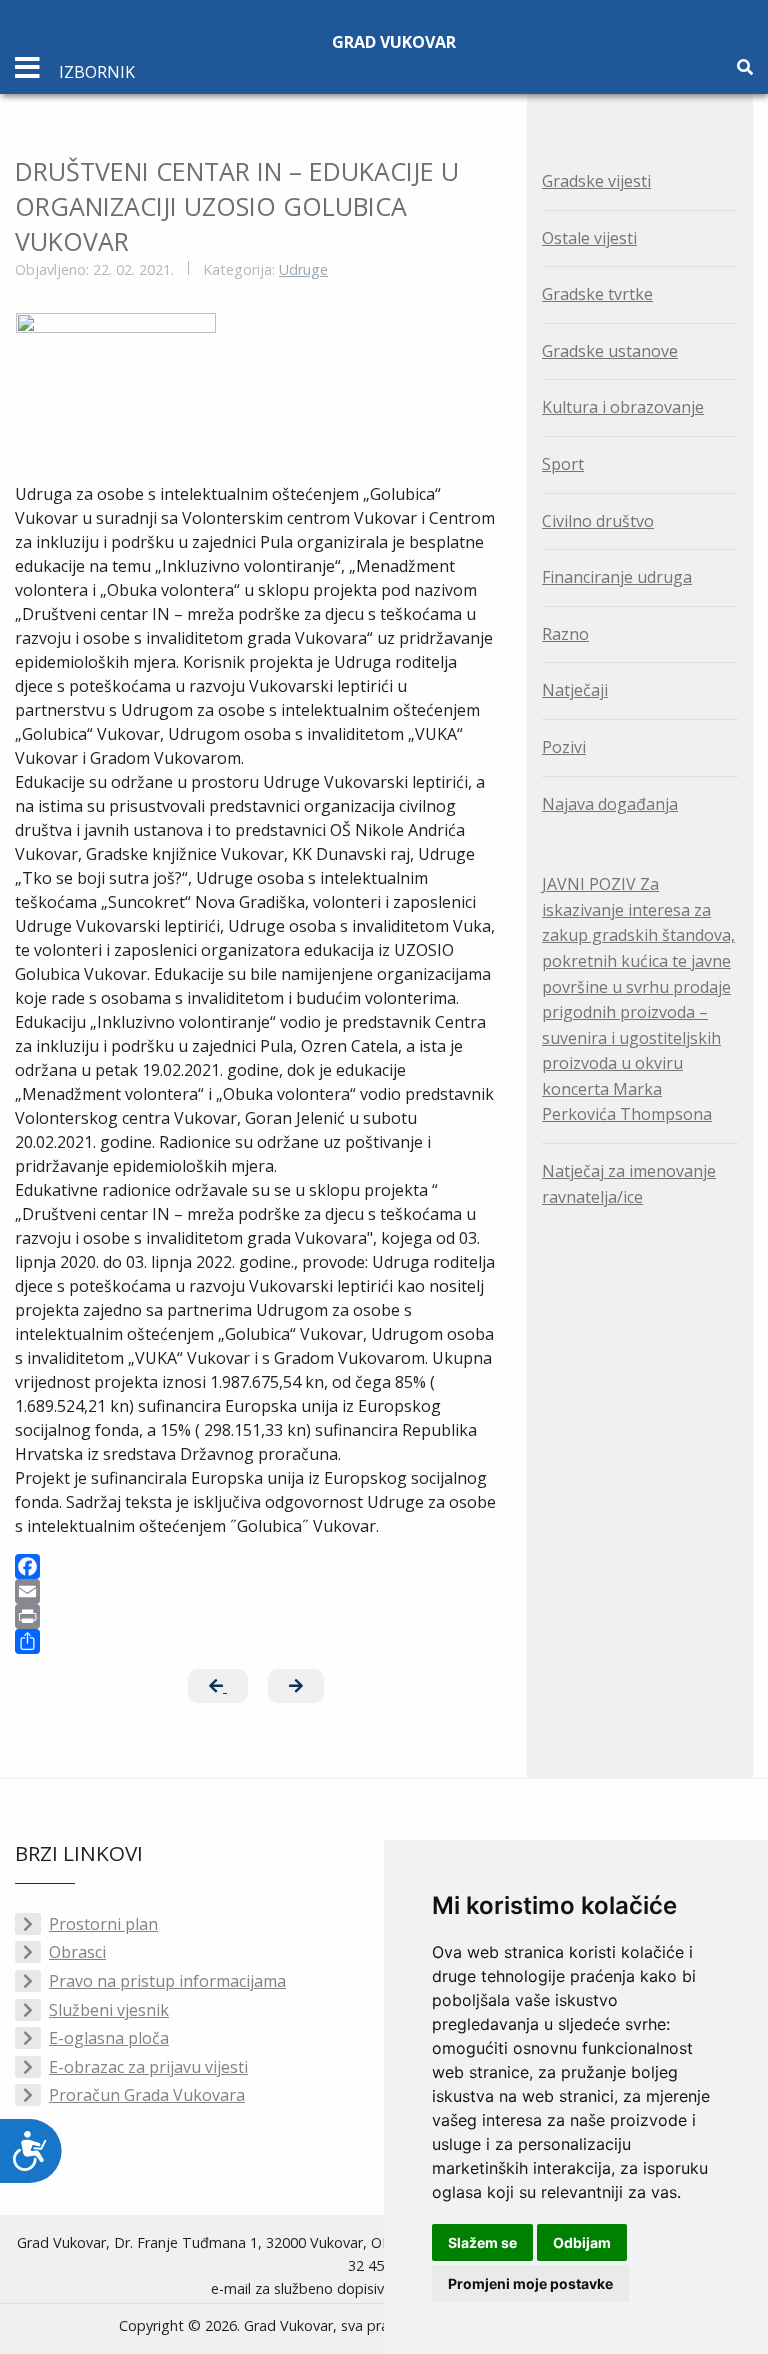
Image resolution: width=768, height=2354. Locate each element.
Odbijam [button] (582, 2242)
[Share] (256, 1641)
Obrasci (77, 1952)
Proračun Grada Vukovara (147, 2095)
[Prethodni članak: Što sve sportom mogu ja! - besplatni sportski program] (218, 1686)
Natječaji (575, 690)
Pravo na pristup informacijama (167, 1981)
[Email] (256, 1591)
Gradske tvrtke (597, 294)
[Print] (256, 1616)
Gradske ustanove (610, 351)
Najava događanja (610, 804)
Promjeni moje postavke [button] (530, 2283)
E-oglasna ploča (109, 2038)
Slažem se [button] (482, 2242)
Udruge (303, 269)
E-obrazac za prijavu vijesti (148, 2067)
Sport (563, 464)
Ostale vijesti (589, 238)
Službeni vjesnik (109, 2010)
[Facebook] (256, 1566)
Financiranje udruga (617, 577)
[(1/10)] (116, 387)
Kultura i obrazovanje (623, 407)
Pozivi (564, 747)
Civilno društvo (598, 521)
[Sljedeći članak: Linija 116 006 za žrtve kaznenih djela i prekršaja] (296, 1686)
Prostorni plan (103, 1924)
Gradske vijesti (596, 181)
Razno (565, 634)
